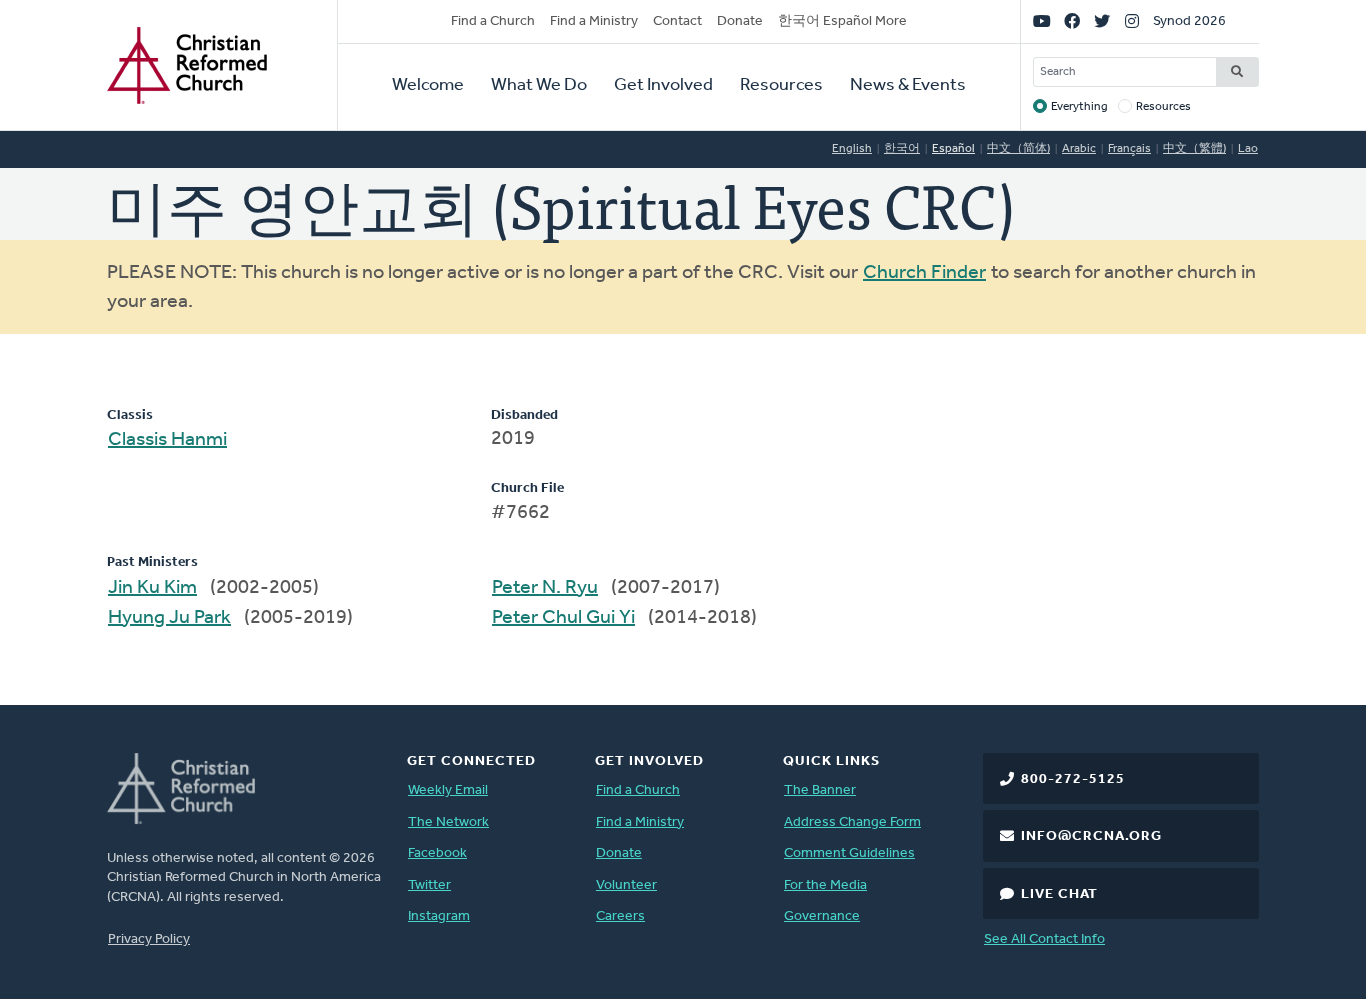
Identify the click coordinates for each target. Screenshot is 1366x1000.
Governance (822, 916)
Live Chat (1059, 894)
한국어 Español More (842, 21)
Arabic (1079, 149)
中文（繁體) (1194, 149)
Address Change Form (852, 822)
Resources (781, 86)
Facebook (437, 853)
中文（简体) (1018, 149)
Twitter (429, 885)
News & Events (908, 86)
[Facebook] (1072, 22)
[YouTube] (1042, 22)
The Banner (820, 790)
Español (953, 149)
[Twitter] (1102, 22)
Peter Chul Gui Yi (563, 618)
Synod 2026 (1189, 21)
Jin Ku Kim (152, 588)
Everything (1079, 107)
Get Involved (663, 86)
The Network (448, 822)
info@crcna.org (1091, 836)
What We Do (539, 86)
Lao (1248, 149)
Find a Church (493, 21)
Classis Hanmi (167, 440)
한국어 (902, 149)
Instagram (439, 916)
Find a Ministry (594, 21)
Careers (620, 916)
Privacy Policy (149, 939)
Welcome (428, 86)
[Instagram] (1132, 22)
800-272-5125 (1073, 779)
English (852, 149)
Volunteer (626, 885)
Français (1129, 149)
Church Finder (924, 273)
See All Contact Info (1044, 939)
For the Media (825, 885)
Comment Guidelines (849, 853)
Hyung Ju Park (169, 618)
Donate (740, 21)
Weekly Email (448, 790)
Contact (677, 21)
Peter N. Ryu (545, 588)
